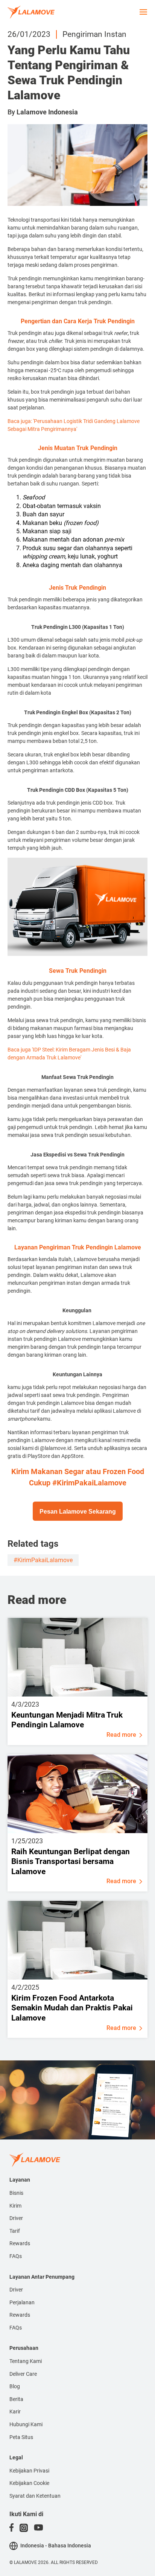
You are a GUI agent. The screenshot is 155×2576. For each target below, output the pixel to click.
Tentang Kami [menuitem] (26, 2361)
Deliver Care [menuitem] (23, 2374)
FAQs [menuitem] (16, 2256)
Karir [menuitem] (15, 2412)
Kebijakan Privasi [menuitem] (29, 2471)
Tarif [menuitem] (15, 2231)
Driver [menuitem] (16, 2218)
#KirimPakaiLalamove (43, 1560)
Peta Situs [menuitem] (21, 2437)
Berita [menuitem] (16, 2399)
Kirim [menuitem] (15, 2206)
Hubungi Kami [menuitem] (26, 2424)
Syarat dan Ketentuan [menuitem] (35, 2496)
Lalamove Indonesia (47, 112)
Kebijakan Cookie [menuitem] (29, 2483)
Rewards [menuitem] (20, 2243)
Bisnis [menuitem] (16, 2193)
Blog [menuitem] (15, 2386)
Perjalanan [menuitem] (22, 2302)
